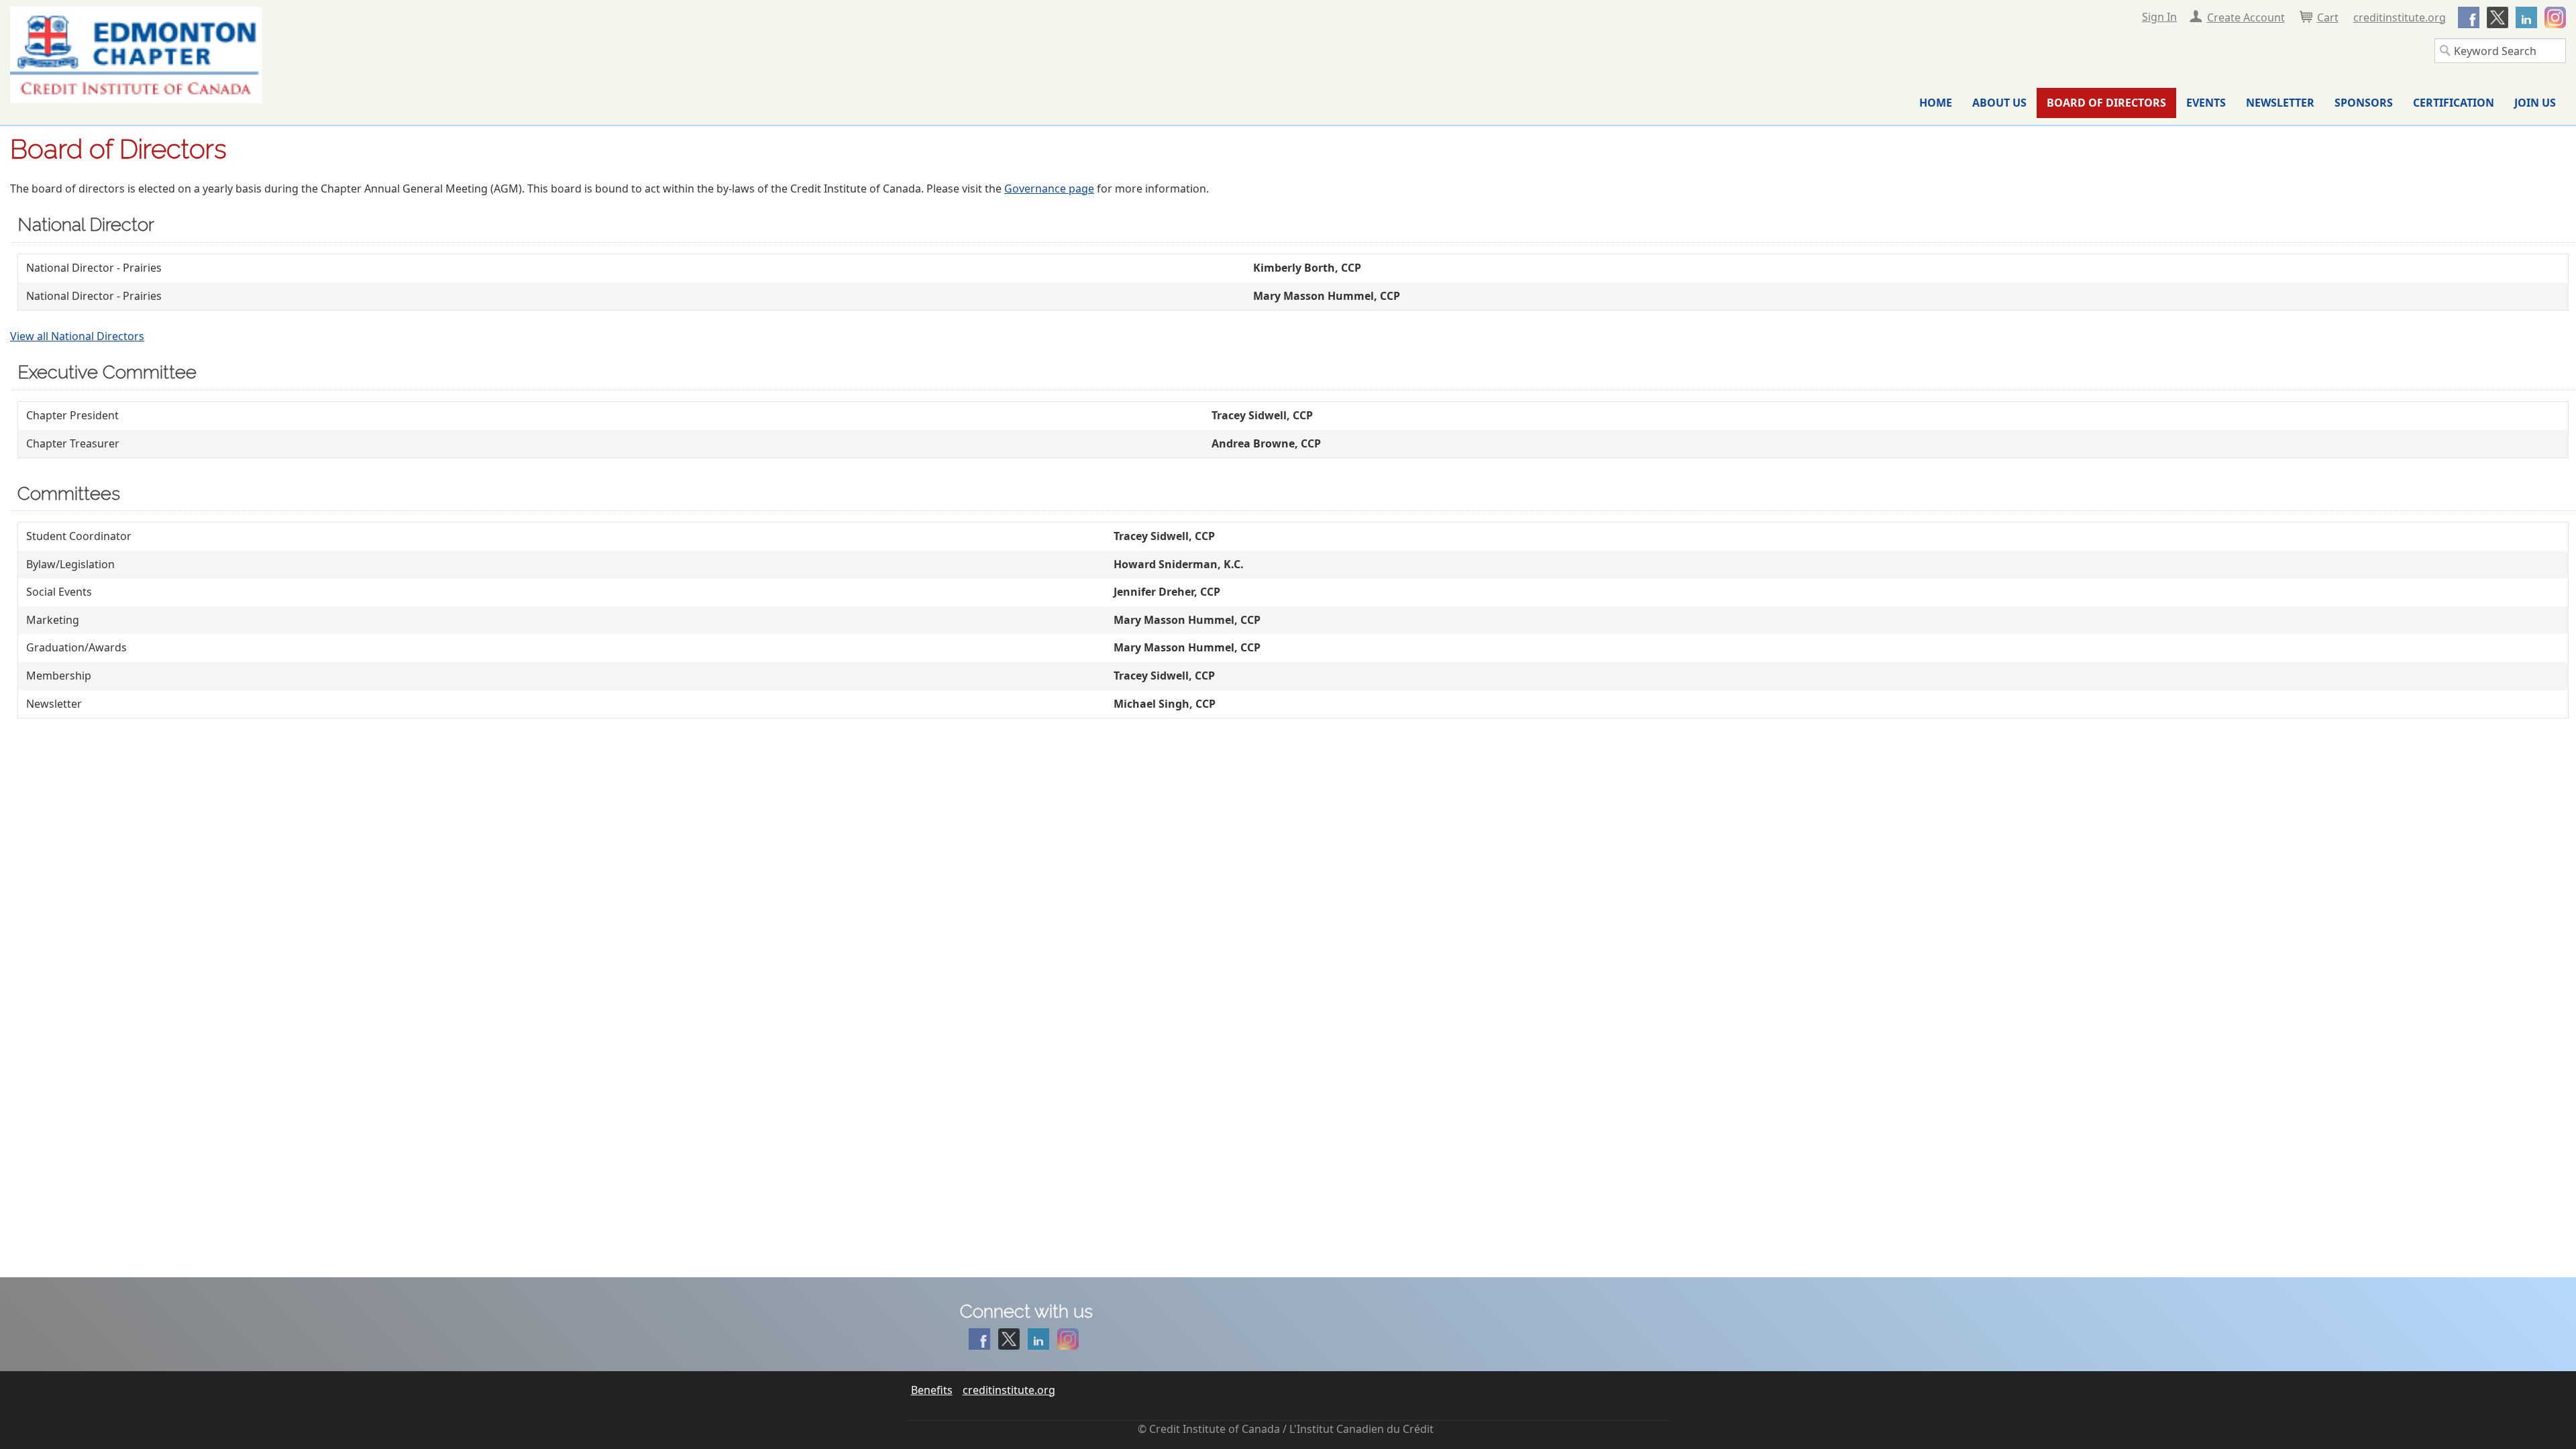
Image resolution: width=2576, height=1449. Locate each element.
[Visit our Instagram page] (2553, 15)
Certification (2454, 103)
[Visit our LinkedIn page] (2524, 15)
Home (1936, 103)
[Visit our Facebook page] (2466, 15)
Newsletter (2280, 103)
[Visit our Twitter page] (2495, 15)
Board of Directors (2106, 103)
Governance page (1049, 189)
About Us (1999, 103)
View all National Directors (77, 336)
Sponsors (2364, 103)
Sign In (2159, 17)
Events (2206, 103)
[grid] (1293, 282)
